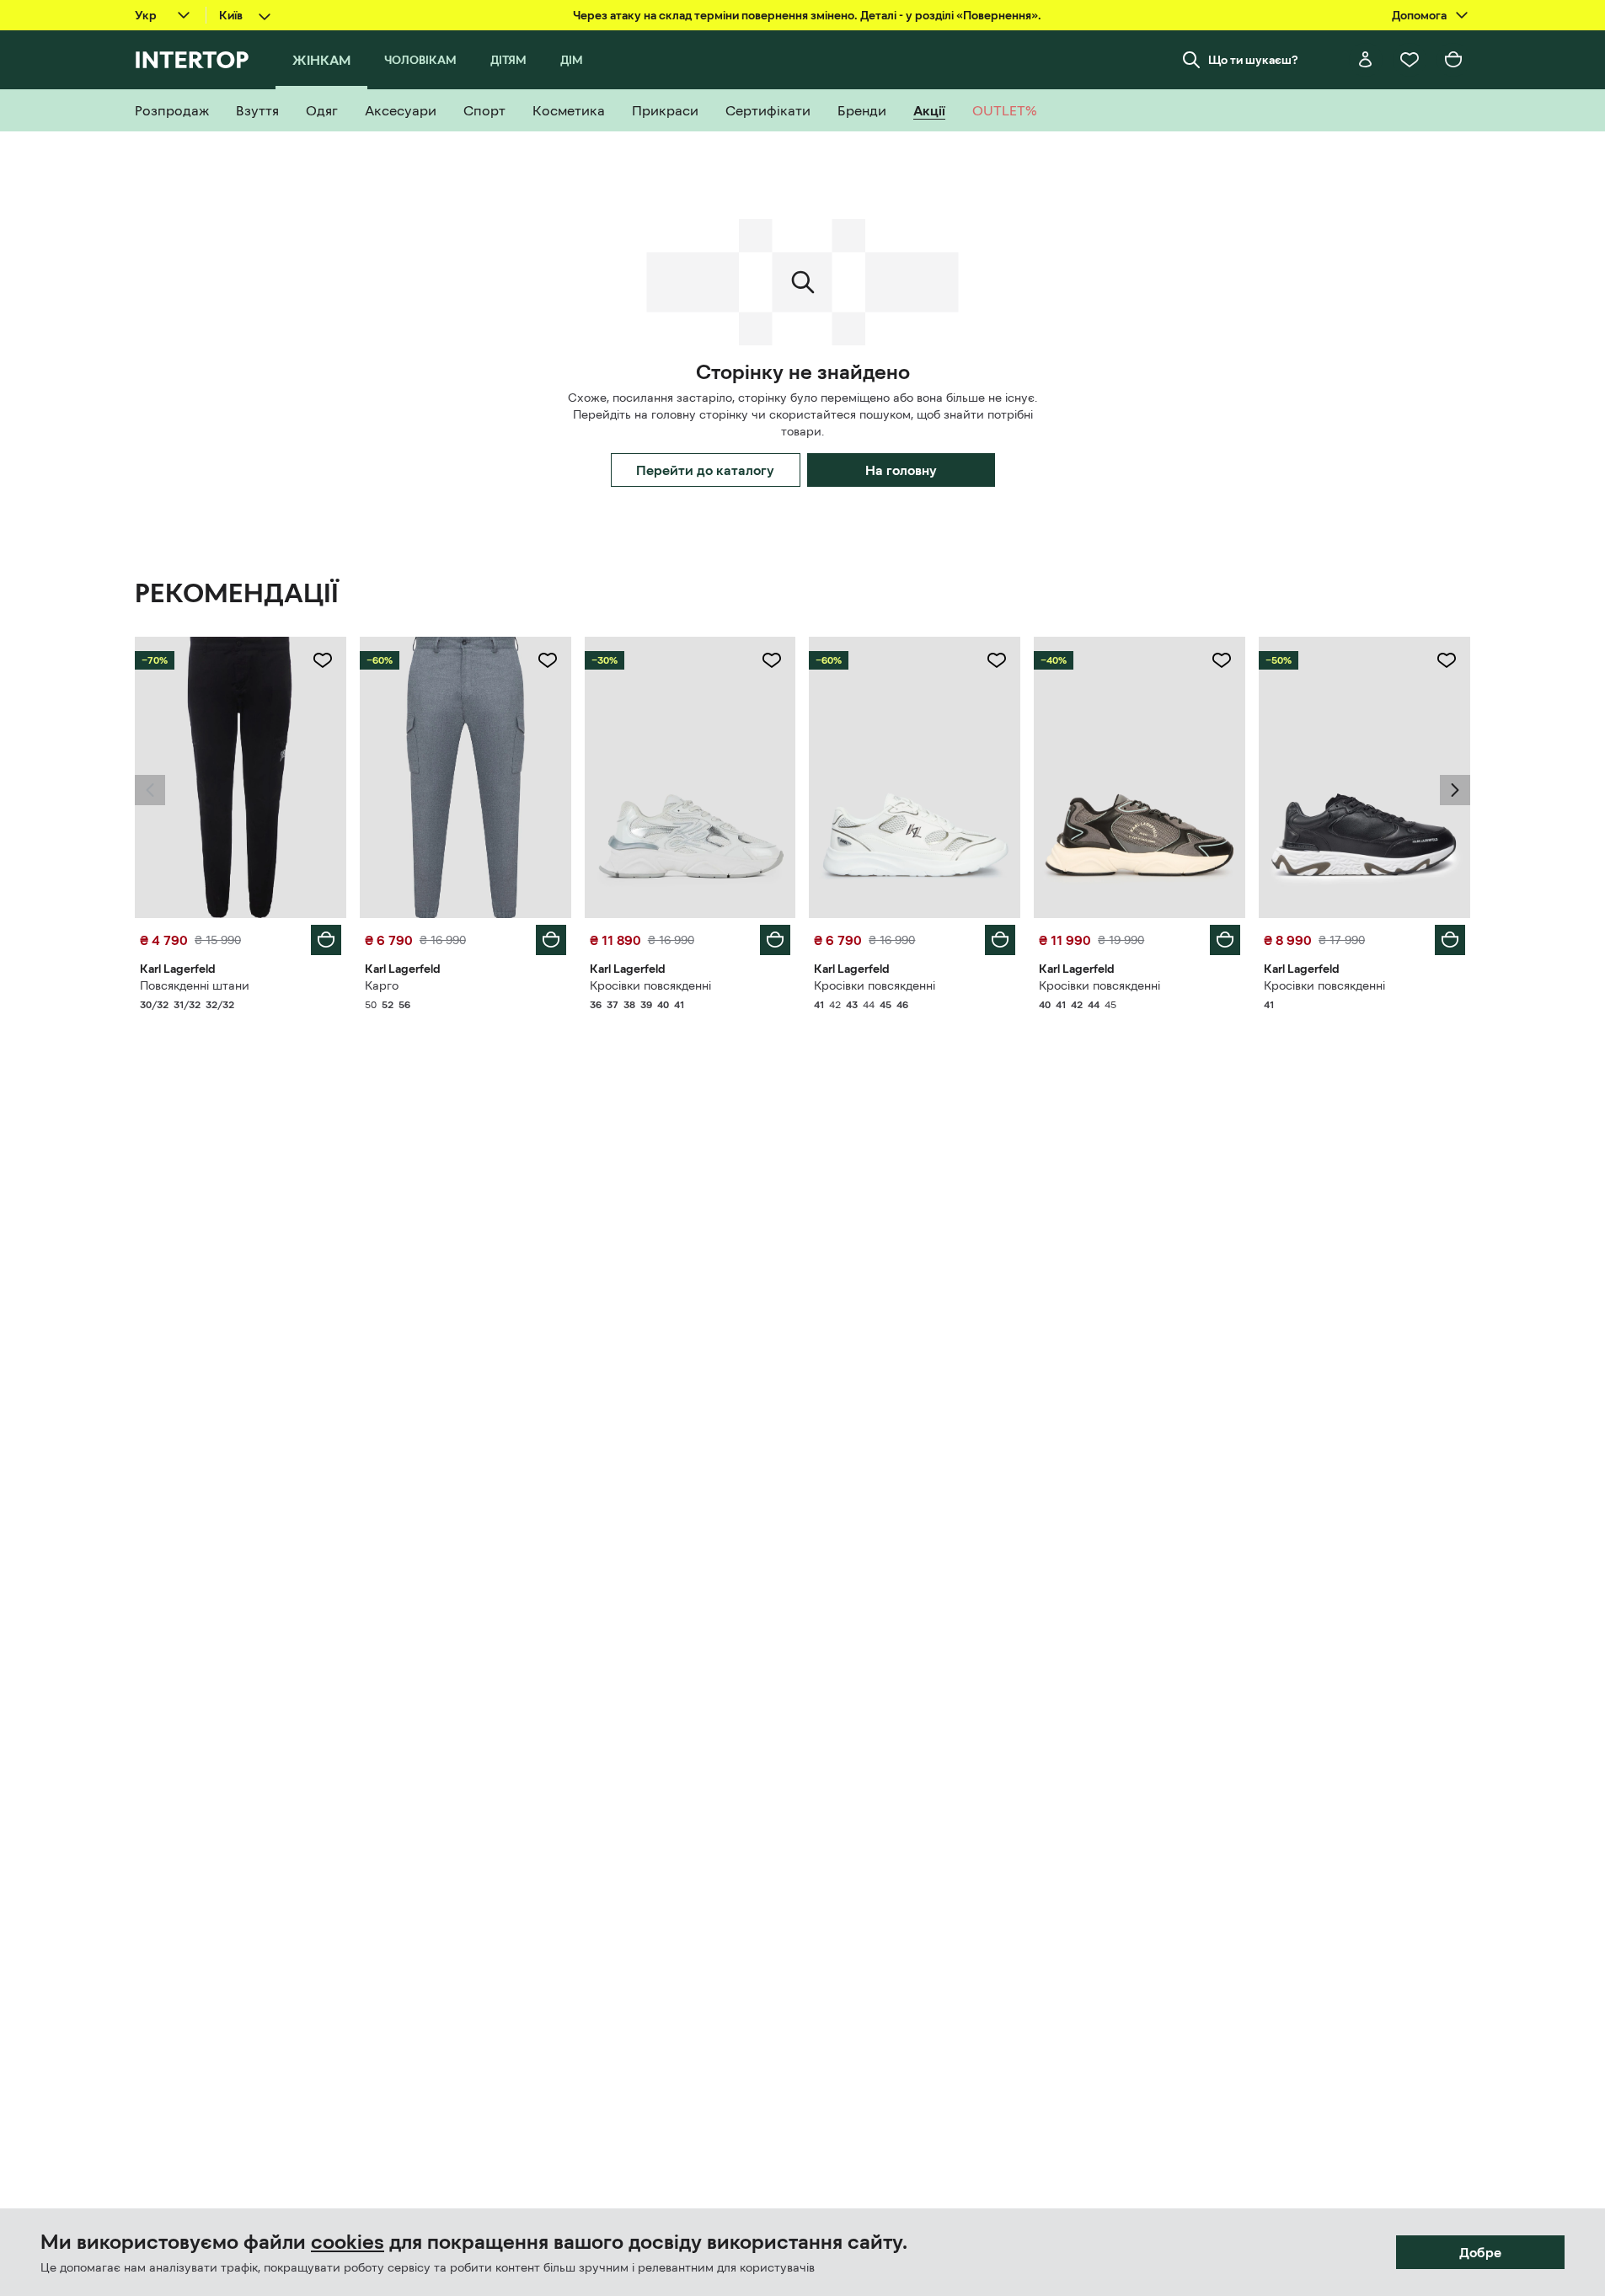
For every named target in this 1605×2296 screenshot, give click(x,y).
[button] (150, 790)
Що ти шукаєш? (1253, 60)
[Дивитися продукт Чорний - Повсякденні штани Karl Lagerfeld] (241, 777)
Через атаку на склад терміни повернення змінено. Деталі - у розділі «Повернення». (807, 15)
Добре (1480, 2252)
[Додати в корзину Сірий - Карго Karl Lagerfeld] (551, 940)
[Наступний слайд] (1455, 790)
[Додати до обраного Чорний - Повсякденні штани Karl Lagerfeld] (323, 660)
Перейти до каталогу (705, 470)
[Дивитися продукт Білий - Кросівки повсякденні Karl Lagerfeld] (690, 777)
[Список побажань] (1410, 60)
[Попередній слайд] (150, 790)
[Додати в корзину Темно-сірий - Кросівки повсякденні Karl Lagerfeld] (1225, 940)
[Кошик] (1453, 60)
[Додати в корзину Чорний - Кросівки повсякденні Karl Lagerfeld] (1450, 940)
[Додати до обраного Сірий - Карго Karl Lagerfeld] (548, 660)
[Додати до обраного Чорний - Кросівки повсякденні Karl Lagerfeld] (1447, 660)
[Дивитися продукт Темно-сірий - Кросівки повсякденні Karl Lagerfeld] (1140, 777)
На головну (901, 470)
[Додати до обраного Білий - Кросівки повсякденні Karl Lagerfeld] (772, 660)
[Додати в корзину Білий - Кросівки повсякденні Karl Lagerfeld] (775, 940)
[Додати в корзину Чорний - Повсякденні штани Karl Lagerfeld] (326, 940)
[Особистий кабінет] (1366, 60)
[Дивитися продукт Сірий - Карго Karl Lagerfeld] (465, 777)
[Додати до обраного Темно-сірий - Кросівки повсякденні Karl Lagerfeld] (1222, 660)
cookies (348, 2242)
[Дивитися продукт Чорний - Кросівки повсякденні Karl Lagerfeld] (1364, 777)
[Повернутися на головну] (192, 60)
